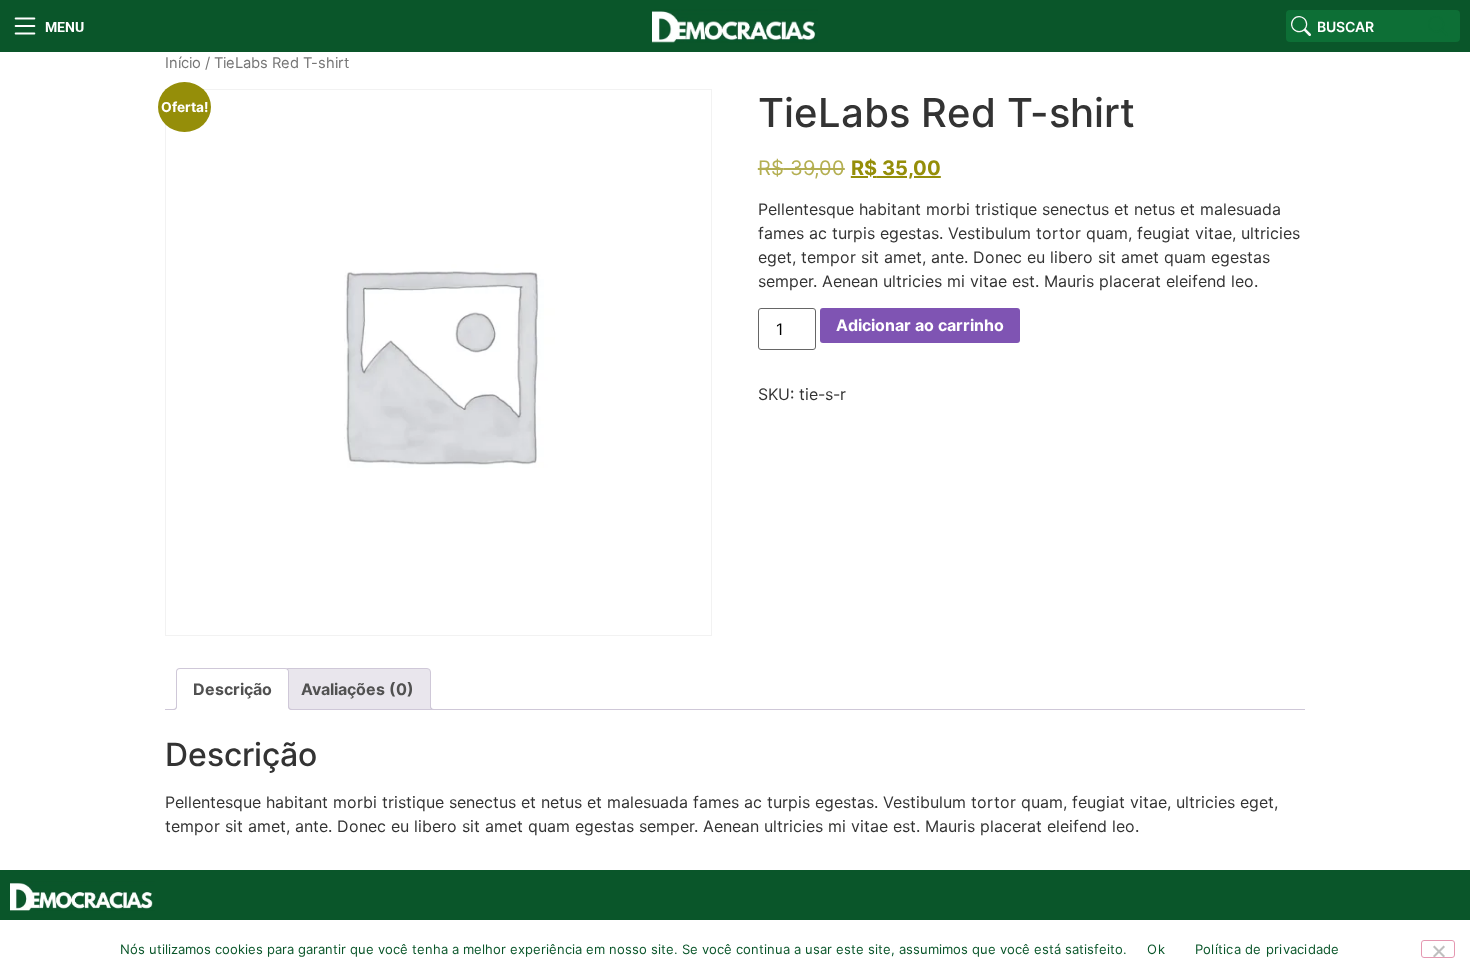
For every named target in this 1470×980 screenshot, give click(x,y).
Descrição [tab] (232, 689)
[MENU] (25, 26)
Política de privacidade (1267, 949)
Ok (1156, 949)
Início (183, 63)
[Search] (1441, 26)
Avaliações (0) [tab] (357, 689)
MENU (64, 27)
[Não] (1438, 949)
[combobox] (1354, 26)
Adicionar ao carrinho (920, 325)
